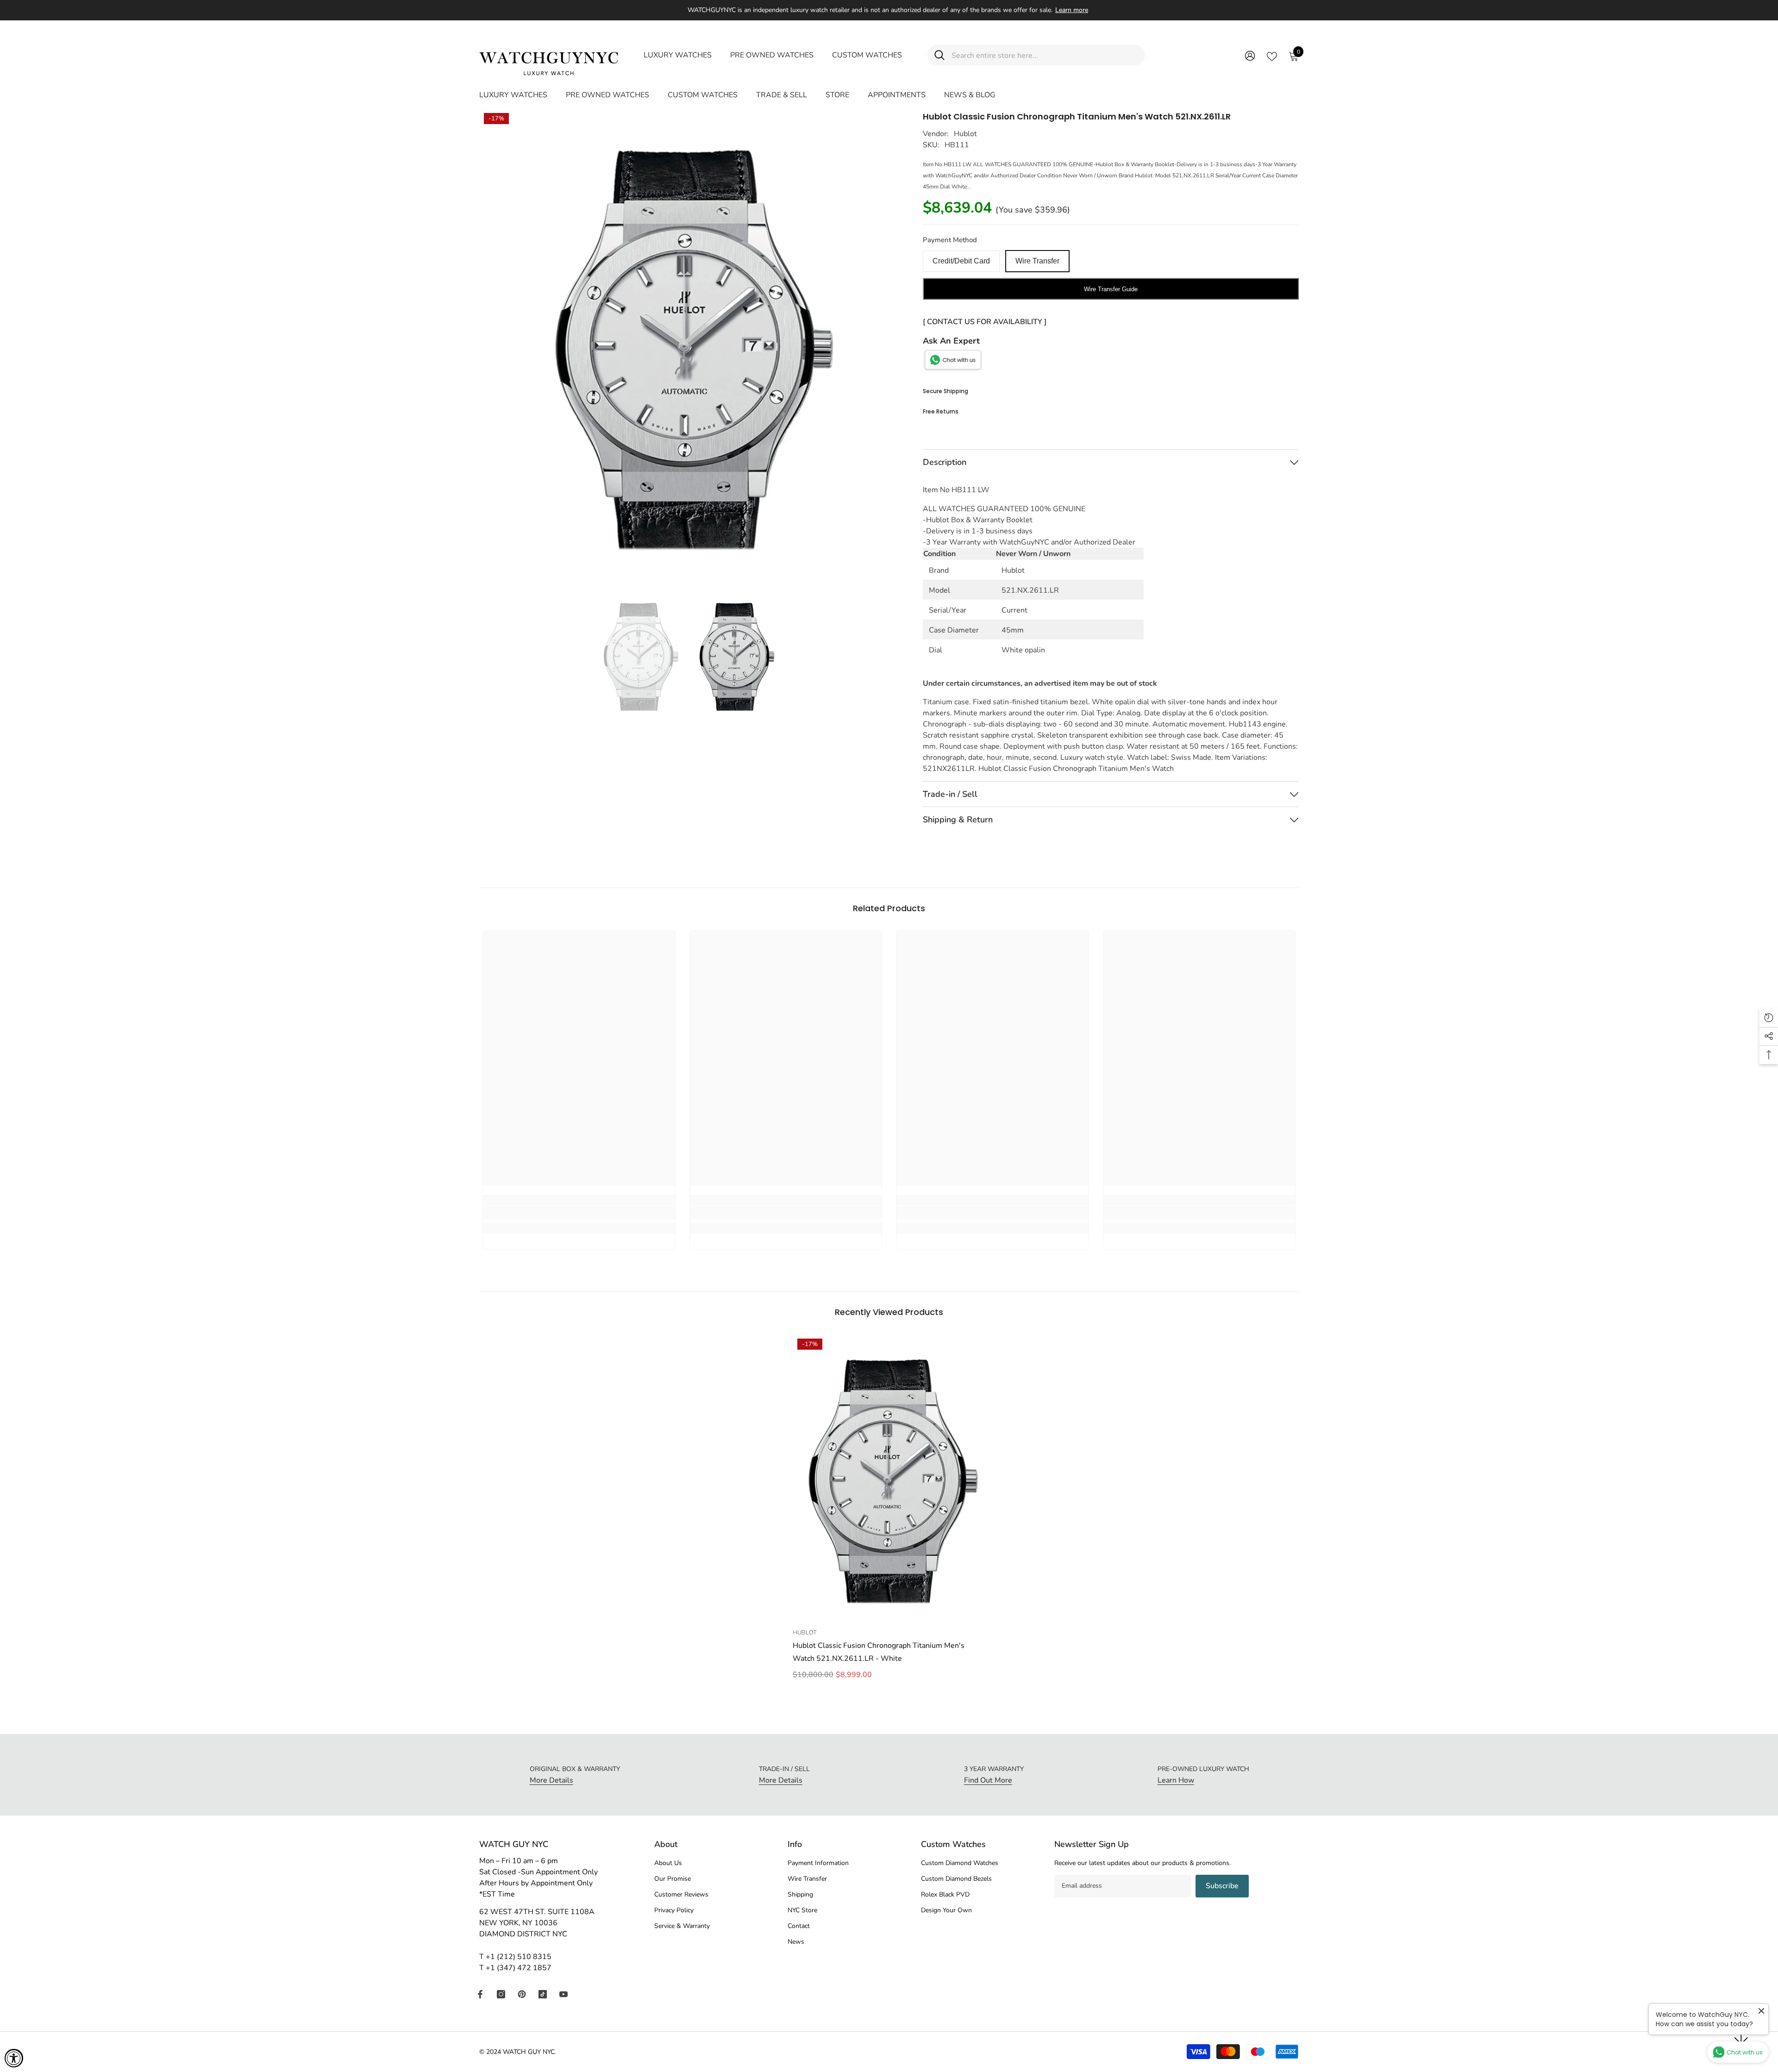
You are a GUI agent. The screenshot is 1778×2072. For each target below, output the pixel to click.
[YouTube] (563, 1994)
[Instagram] (501, 1994)
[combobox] (1045, 55)
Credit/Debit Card (961, 261)
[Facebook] (480, 1994)
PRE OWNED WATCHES (772, 55)
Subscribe (1222, 1886)
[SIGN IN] (1250, 55)
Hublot (965, 134)
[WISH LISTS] (1272, 56)
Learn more (1072, 10)
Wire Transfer (1037, 261)
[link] (579, 1213)
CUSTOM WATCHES (867, 55)
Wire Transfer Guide (1111, 289)
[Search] (1036, 55)
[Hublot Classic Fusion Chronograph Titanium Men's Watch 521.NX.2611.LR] (889, 1479)
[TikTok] (543, 1994)
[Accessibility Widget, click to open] (14, 2058)
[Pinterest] (522, 1994)
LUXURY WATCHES (678, 55)
